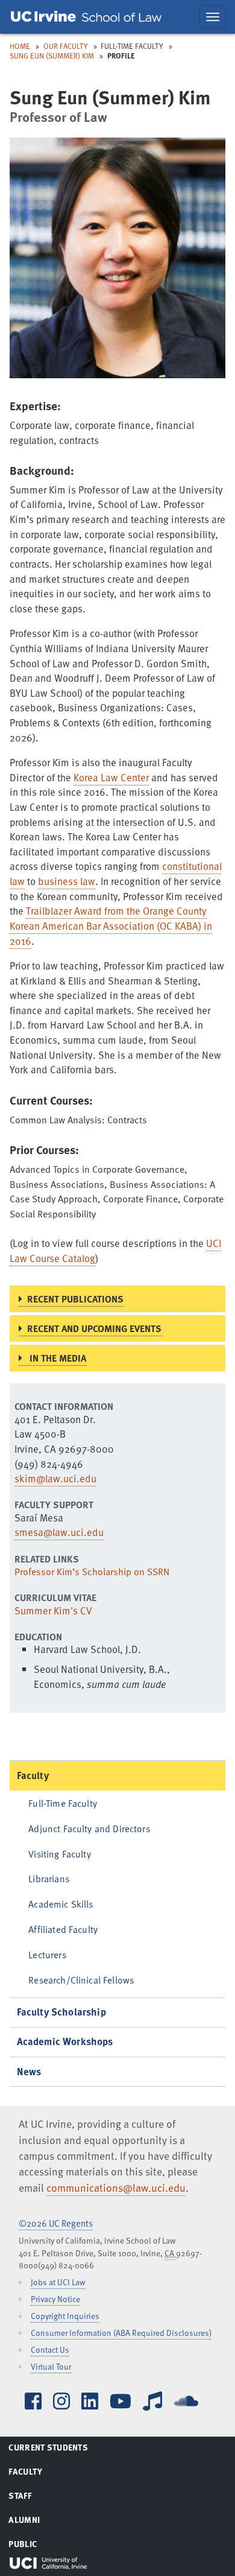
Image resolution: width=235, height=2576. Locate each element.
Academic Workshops (65, 2041)
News (29, 2071)
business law (67, 881)
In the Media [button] (57, 1358)
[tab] (117, 1299)
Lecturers (47, 1954)
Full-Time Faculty (63, 1803)
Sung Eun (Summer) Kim (52, 56)
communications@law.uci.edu (116, 2187)
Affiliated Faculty (63, 1929)
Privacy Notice (55, 2299)
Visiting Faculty (59, 1854)
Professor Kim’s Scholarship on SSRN (92, 1572)
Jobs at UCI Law (58, 2282)
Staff (35, 2498)
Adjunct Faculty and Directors (89, 1828)
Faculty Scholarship (61, 2012)
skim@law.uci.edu (55, 1478)
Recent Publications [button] (75, 1299)
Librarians (49, 1878)
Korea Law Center (111, 777)
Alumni (39, 2522)
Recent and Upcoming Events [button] (94, 1328)
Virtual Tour (51, 2366)
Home (20, 46)
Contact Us (50, 2349)
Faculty (33, 1775)
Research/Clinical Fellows (81, 1980)
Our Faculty (66, 46)
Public (37, 2546)
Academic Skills (61, 1904)
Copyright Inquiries (65, 2316)
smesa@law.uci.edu (59, 1532)
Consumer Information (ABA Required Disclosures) (121, 2333)
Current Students (63, 2449)
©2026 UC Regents (56, 2223)
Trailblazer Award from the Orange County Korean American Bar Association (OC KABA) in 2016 (111, 925)
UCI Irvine (48, 2563)
